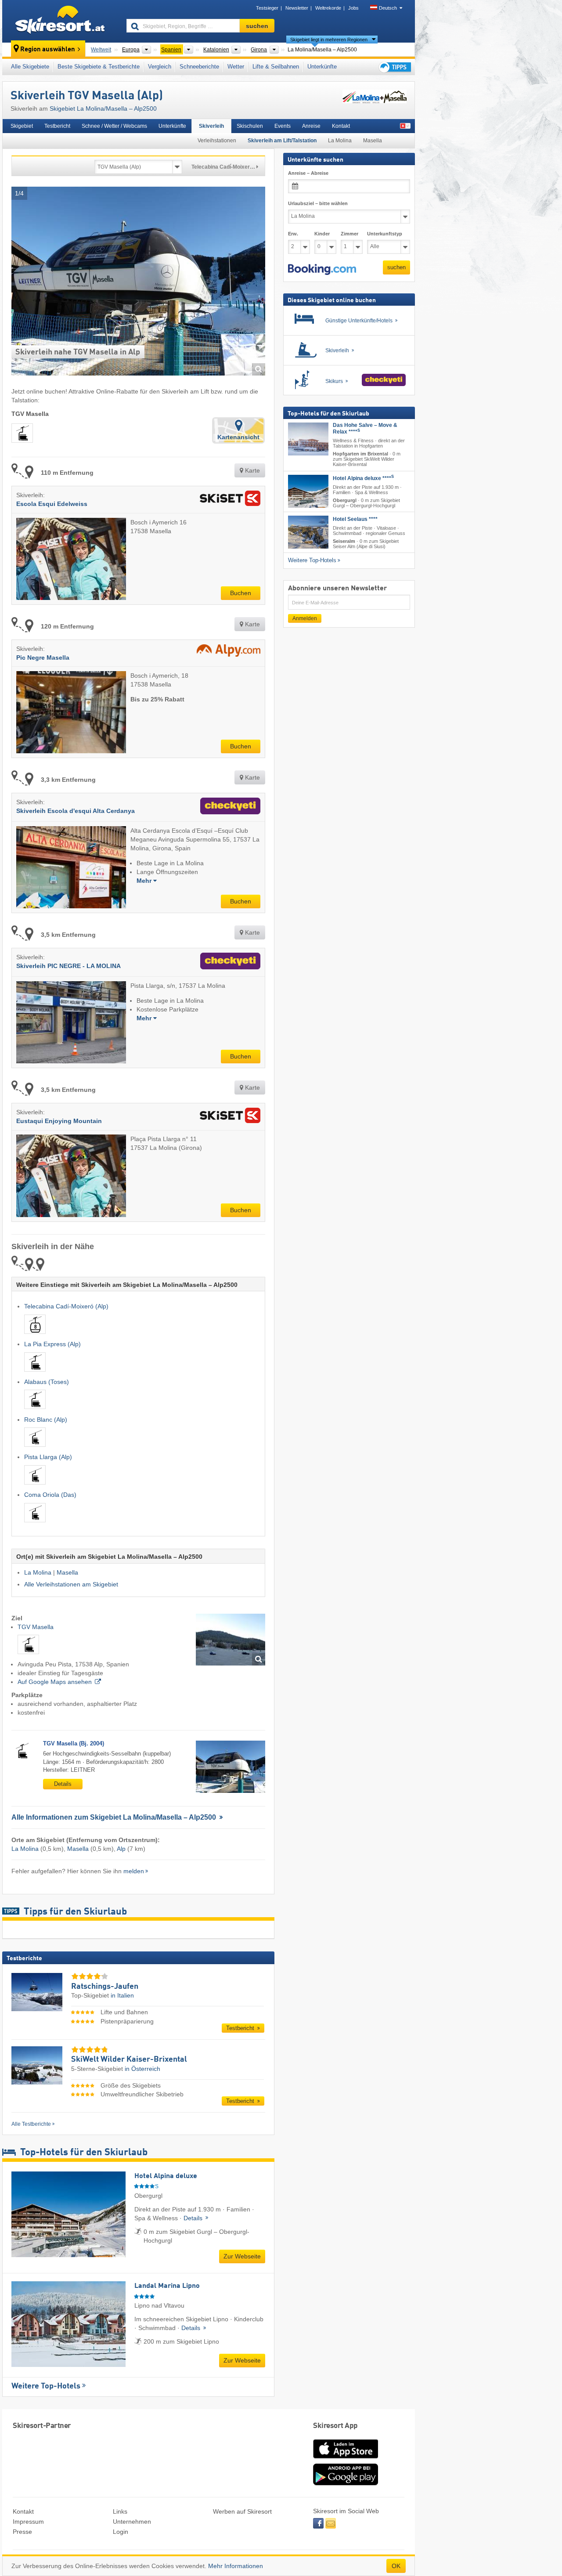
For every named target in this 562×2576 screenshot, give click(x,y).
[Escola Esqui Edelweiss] (228, 500)
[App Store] (346, 2459)
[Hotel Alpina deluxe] (308, 491)
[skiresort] (60, 21)
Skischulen (250, 126)
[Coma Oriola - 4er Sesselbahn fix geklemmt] (35, 1524)
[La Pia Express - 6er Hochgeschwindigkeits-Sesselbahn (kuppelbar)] (35, 1373)
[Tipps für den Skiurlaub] (394, 67)
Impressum (28, 2522)
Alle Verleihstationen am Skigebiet (71, 1584)
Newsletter (297, 8)
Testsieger (267, 8)
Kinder (322, 234)
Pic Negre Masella (43, 658)
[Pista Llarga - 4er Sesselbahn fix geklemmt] (35, 1486)
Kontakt (341, 126)
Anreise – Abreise (308, 173)
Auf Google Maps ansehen (55, 1682)
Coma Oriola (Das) (50, 1495)
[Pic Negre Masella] (226, 653)
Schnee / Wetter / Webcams (114, 126)
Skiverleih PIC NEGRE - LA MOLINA (68, 966)
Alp (121, 1849)
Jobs (353, 8)
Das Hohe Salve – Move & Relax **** (365, 428)
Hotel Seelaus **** (355, 519)
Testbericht (57, 126)
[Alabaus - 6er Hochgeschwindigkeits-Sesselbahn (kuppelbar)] (35, 1411)
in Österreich (142, 2069)
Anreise (311, 126)
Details (63, 1784)
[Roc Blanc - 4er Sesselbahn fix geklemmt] (35, 1448)
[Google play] (346, 2483)
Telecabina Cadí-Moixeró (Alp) (66, 1306)
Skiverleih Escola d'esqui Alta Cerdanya (76, 811)
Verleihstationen (217, 141)
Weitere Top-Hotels (46, 2386)
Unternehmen (132, 2522)
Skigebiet (22, 126)
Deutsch (388, 8)
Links (120, 2511)
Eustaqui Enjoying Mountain (59, 1121)
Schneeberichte (199, 67)
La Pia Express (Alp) (52, 1344)
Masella (373, 141)
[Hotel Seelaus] (308, 532)
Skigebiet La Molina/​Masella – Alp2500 (103, 108)
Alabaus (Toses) (47, 1382)
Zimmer (349, 234)
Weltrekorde (328, 8)
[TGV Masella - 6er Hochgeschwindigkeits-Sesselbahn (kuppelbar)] (28, 1655)
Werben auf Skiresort (242, 2511)
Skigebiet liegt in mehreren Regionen (329, 40)
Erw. (293, 234)
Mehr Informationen (236, 2566)
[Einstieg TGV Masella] (231, 1640)
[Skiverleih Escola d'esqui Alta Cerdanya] (228, 807)
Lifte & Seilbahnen (276, 67)
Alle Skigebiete (30, 67)
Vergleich (160, 67)
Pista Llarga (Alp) (48, 1457)
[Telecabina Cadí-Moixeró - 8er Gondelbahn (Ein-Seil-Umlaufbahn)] (35, 1335)
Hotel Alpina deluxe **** (363, 478)
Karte (252, 470)
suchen (396, 267)
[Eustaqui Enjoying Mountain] (228, 1117)
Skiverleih (211, 126)
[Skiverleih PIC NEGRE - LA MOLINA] (228, 962)
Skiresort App (335, 2426)
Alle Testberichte (31, 2124)
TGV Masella (36, 1627)
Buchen (241, 593)
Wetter (236, 67)
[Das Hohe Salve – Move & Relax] (308, 439)
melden (134, 1871)
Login (121, 2532)
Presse (22, 2532)
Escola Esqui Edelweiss (52, 504)
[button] (322, 269)
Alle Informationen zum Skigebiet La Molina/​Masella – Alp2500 (115, 1817)
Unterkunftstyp (385, 234)
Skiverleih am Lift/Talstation (282, 141)
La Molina (340, 141)
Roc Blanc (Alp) (46, 1420)
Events (283, 126)
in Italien (122, 1995)
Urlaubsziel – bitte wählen (318, 203)
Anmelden (305, 618)
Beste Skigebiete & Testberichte (99, 67)
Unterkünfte (322, 67)
